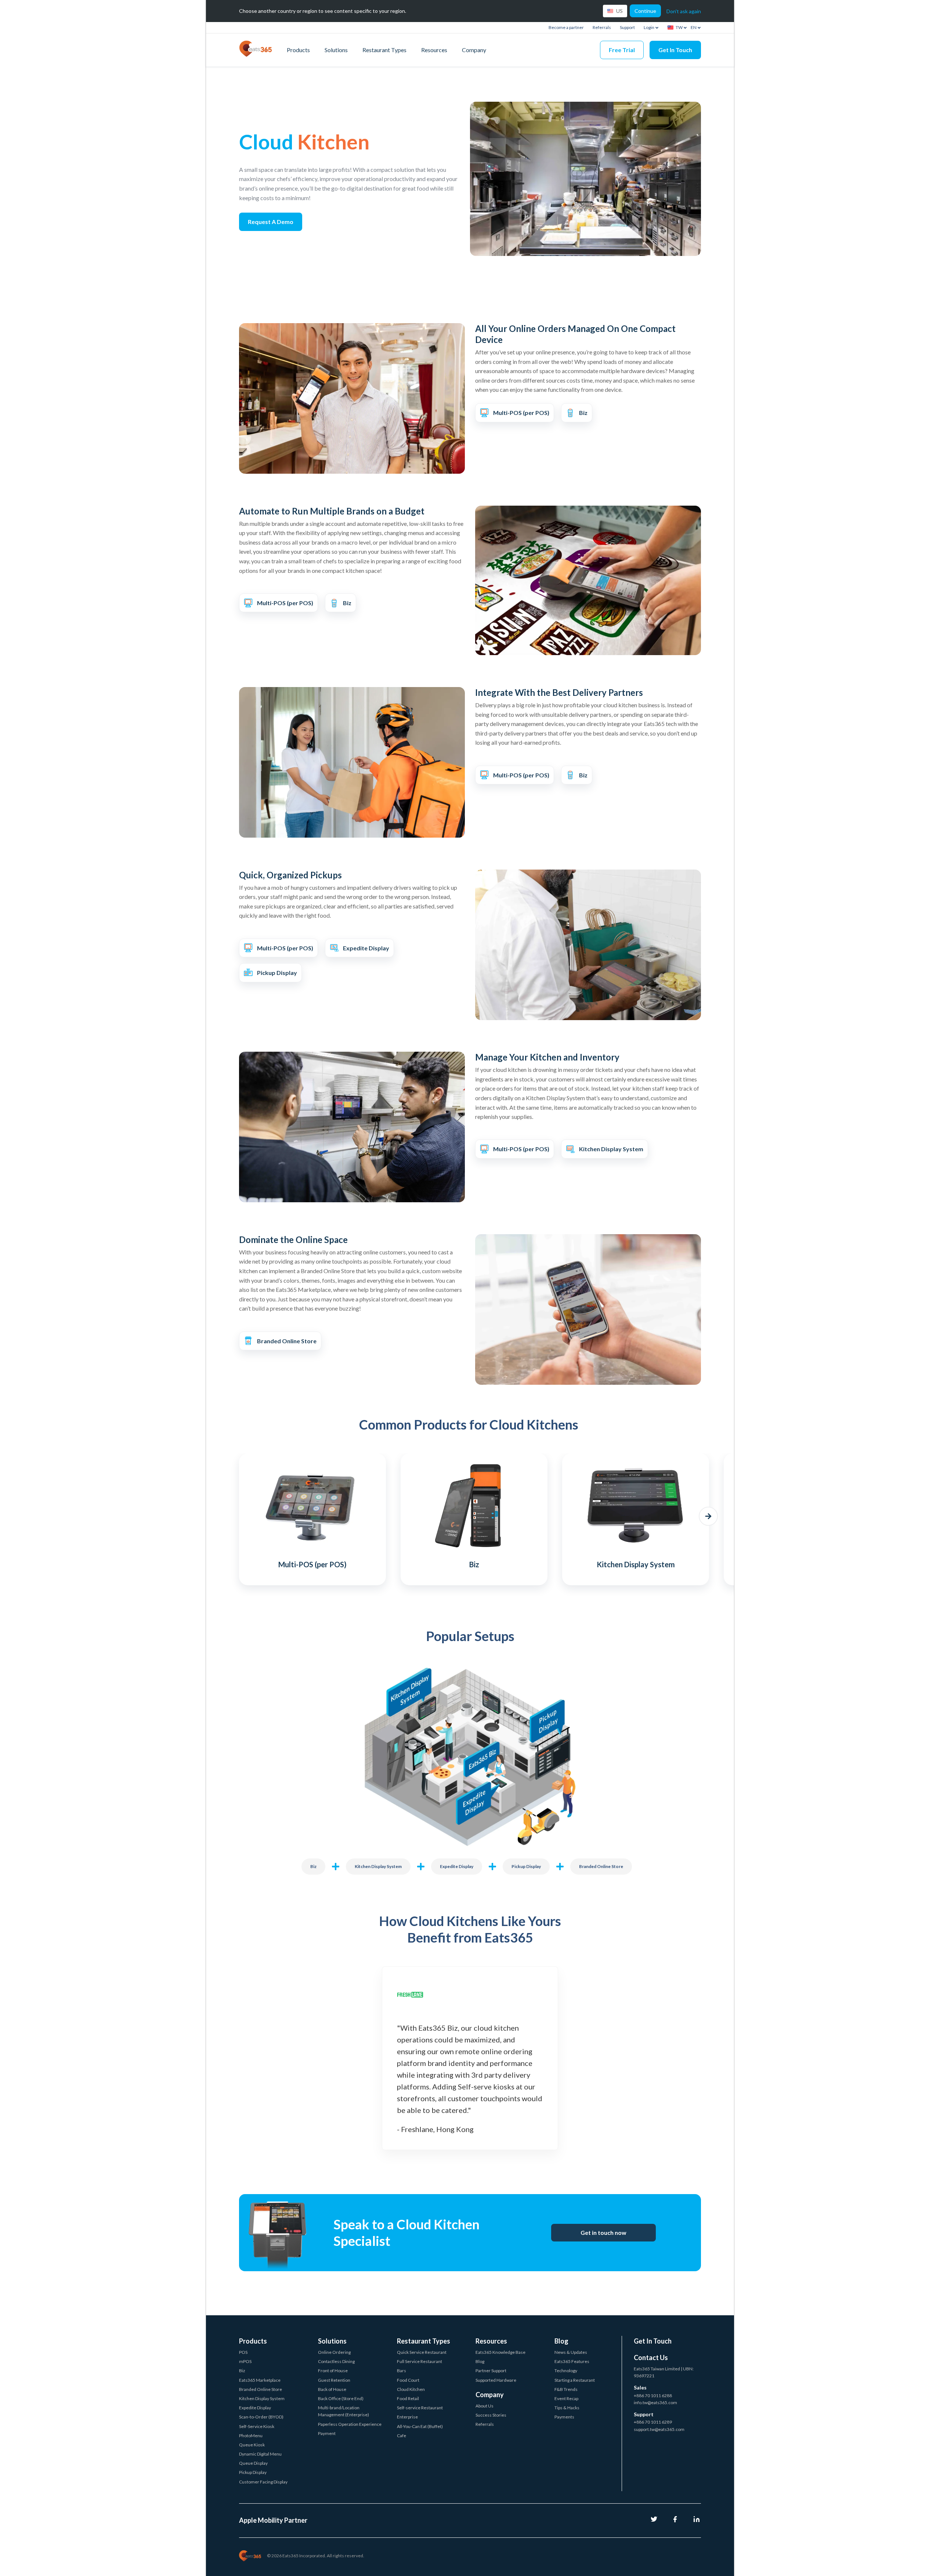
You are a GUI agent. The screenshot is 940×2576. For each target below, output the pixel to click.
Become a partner (566, 27)
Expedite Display (457, 1866)
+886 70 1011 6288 (653, 2396)
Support (627, 27)
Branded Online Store (601, 1866)
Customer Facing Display (263, 2482)
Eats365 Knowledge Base (500, 2352)
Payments (564, 2417)
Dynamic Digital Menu (260, 2454)
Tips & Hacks (567, 2408)
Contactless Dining (336, 2361)
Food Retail (408, 2398)
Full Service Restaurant (420, 2361)
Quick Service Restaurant (422, 2352)
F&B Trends (566, 2389)
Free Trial (622, 50)
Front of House (333, 2371)
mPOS (245, 2361)
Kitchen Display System (378, 1866)
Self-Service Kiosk (257, 2426)
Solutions (336, 50)
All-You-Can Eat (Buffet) (420, 2426)
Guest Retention (334, 2380)
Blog (480, 2361)
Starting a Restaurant (575, 2380)
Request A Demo (271, 222)
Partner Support (491, 2371)
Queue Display (253, 2463)
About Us (485, 2406)
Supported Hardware (496, 2380)
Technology (566, 2371)
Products (298, 50)
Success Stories (491, 2415)
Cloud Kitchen (411, 2389)
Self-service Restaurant (420, 2408)
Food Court (408, 2380)
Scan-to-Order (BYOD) (261, 2417)
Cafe (402, 2436)
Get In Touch (675, 50)
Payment (327, 2433)
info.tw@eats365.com (655, 2402)
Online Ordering (334, 2352)
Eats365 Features (572, 2361)
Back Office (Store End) (341, 2398)
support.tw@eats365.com (659, 2429)
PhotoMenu (251, 2436)
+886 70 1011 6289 (653, 2422)
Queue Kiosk (252, 2445)
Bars (402, 2371)
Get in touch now (603, 2232)
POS (243, 2352)
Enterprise (407, 2417)
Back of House (332, 2389)
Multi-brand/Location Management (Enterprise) (344, 2411)
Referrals (602, 27)
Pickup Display (526, 1866)
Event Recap (566, 2398)
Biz (313, 1866)
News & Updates (571, 2352)
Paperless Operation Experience (350, 2424)
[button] (232, 1516)
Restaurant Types (384, 50)
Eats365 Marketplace (260, 2380)
